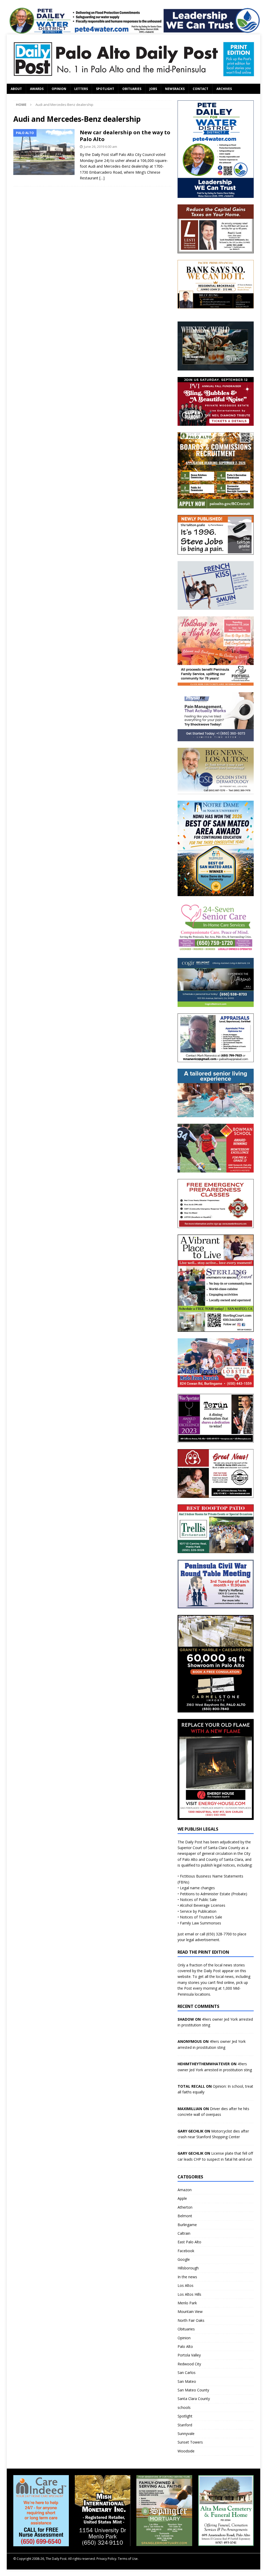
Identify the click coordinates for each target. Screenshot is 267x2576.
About (16, 89)
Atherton (185, 2207)
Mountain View (190, 2311)
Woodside (186, 2451)
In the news (187, 2277)
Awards (37, 89)
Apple (182, 2198)
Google (184, 2259)
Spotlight (105, 89)
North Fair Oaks (191, 2320)
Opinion (59, 89)
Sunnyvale (186, 2434)
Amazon (185, 2190)
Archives (224, 89)
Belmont (185, 2216)
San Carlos (187, 2373)
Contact (201, 89)
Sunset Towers (190, 2442)
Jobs (153, 89)
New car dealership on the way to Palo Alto (125, 136)
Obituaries (132, 89)
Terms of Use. (128, 2559)
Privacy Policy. (107, 2559)
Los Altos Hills (189, 2294)
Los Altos (186, 2285)
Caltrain (184, 2233)
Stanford (185, 2425)
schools (184, 2407)
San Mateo (187, 2381)
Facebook (186, 2251)
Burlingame (187, 2225)
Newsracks (175, 89)
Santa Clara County (194, 2399)
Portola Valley (189, 2355)
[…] (102, 178)
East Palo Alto (189, 2242)
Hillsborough (188, 2268)
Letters (81, 89)
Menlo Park (187, 2303)
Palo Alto (185, 2346)
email (189, 1934)
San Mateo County (193, 2390)
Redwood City (189, 2364)
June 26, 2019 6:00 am (101, 147)
